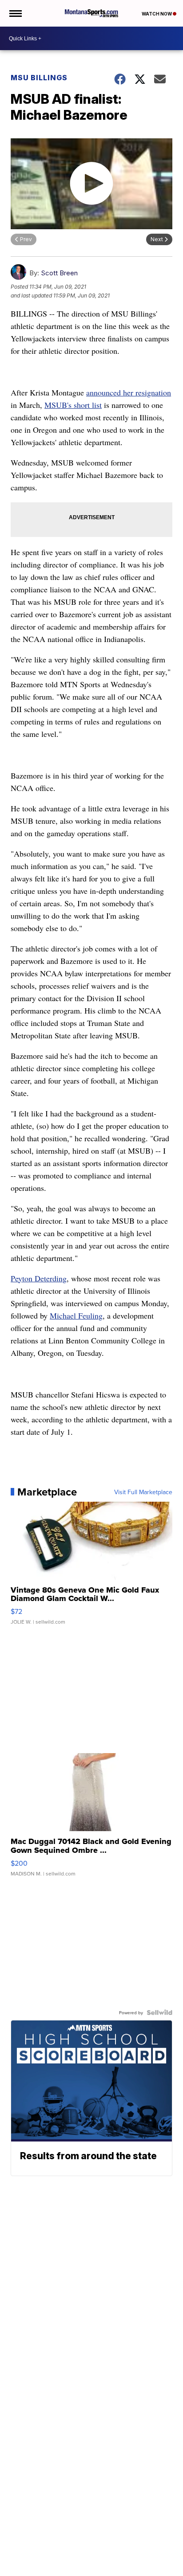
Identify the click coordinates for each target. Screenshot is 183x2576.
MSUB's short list (73, 405)
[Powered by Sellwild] (159, 2012)
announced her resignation (129, 392)
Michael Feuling (76, 1315)
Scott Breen (59, 273)
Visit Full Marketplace (143, 1492)
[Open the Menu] (15, 13)
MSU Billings (39, 78)
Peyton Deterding (39, 1278)
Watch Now (157, 14)
